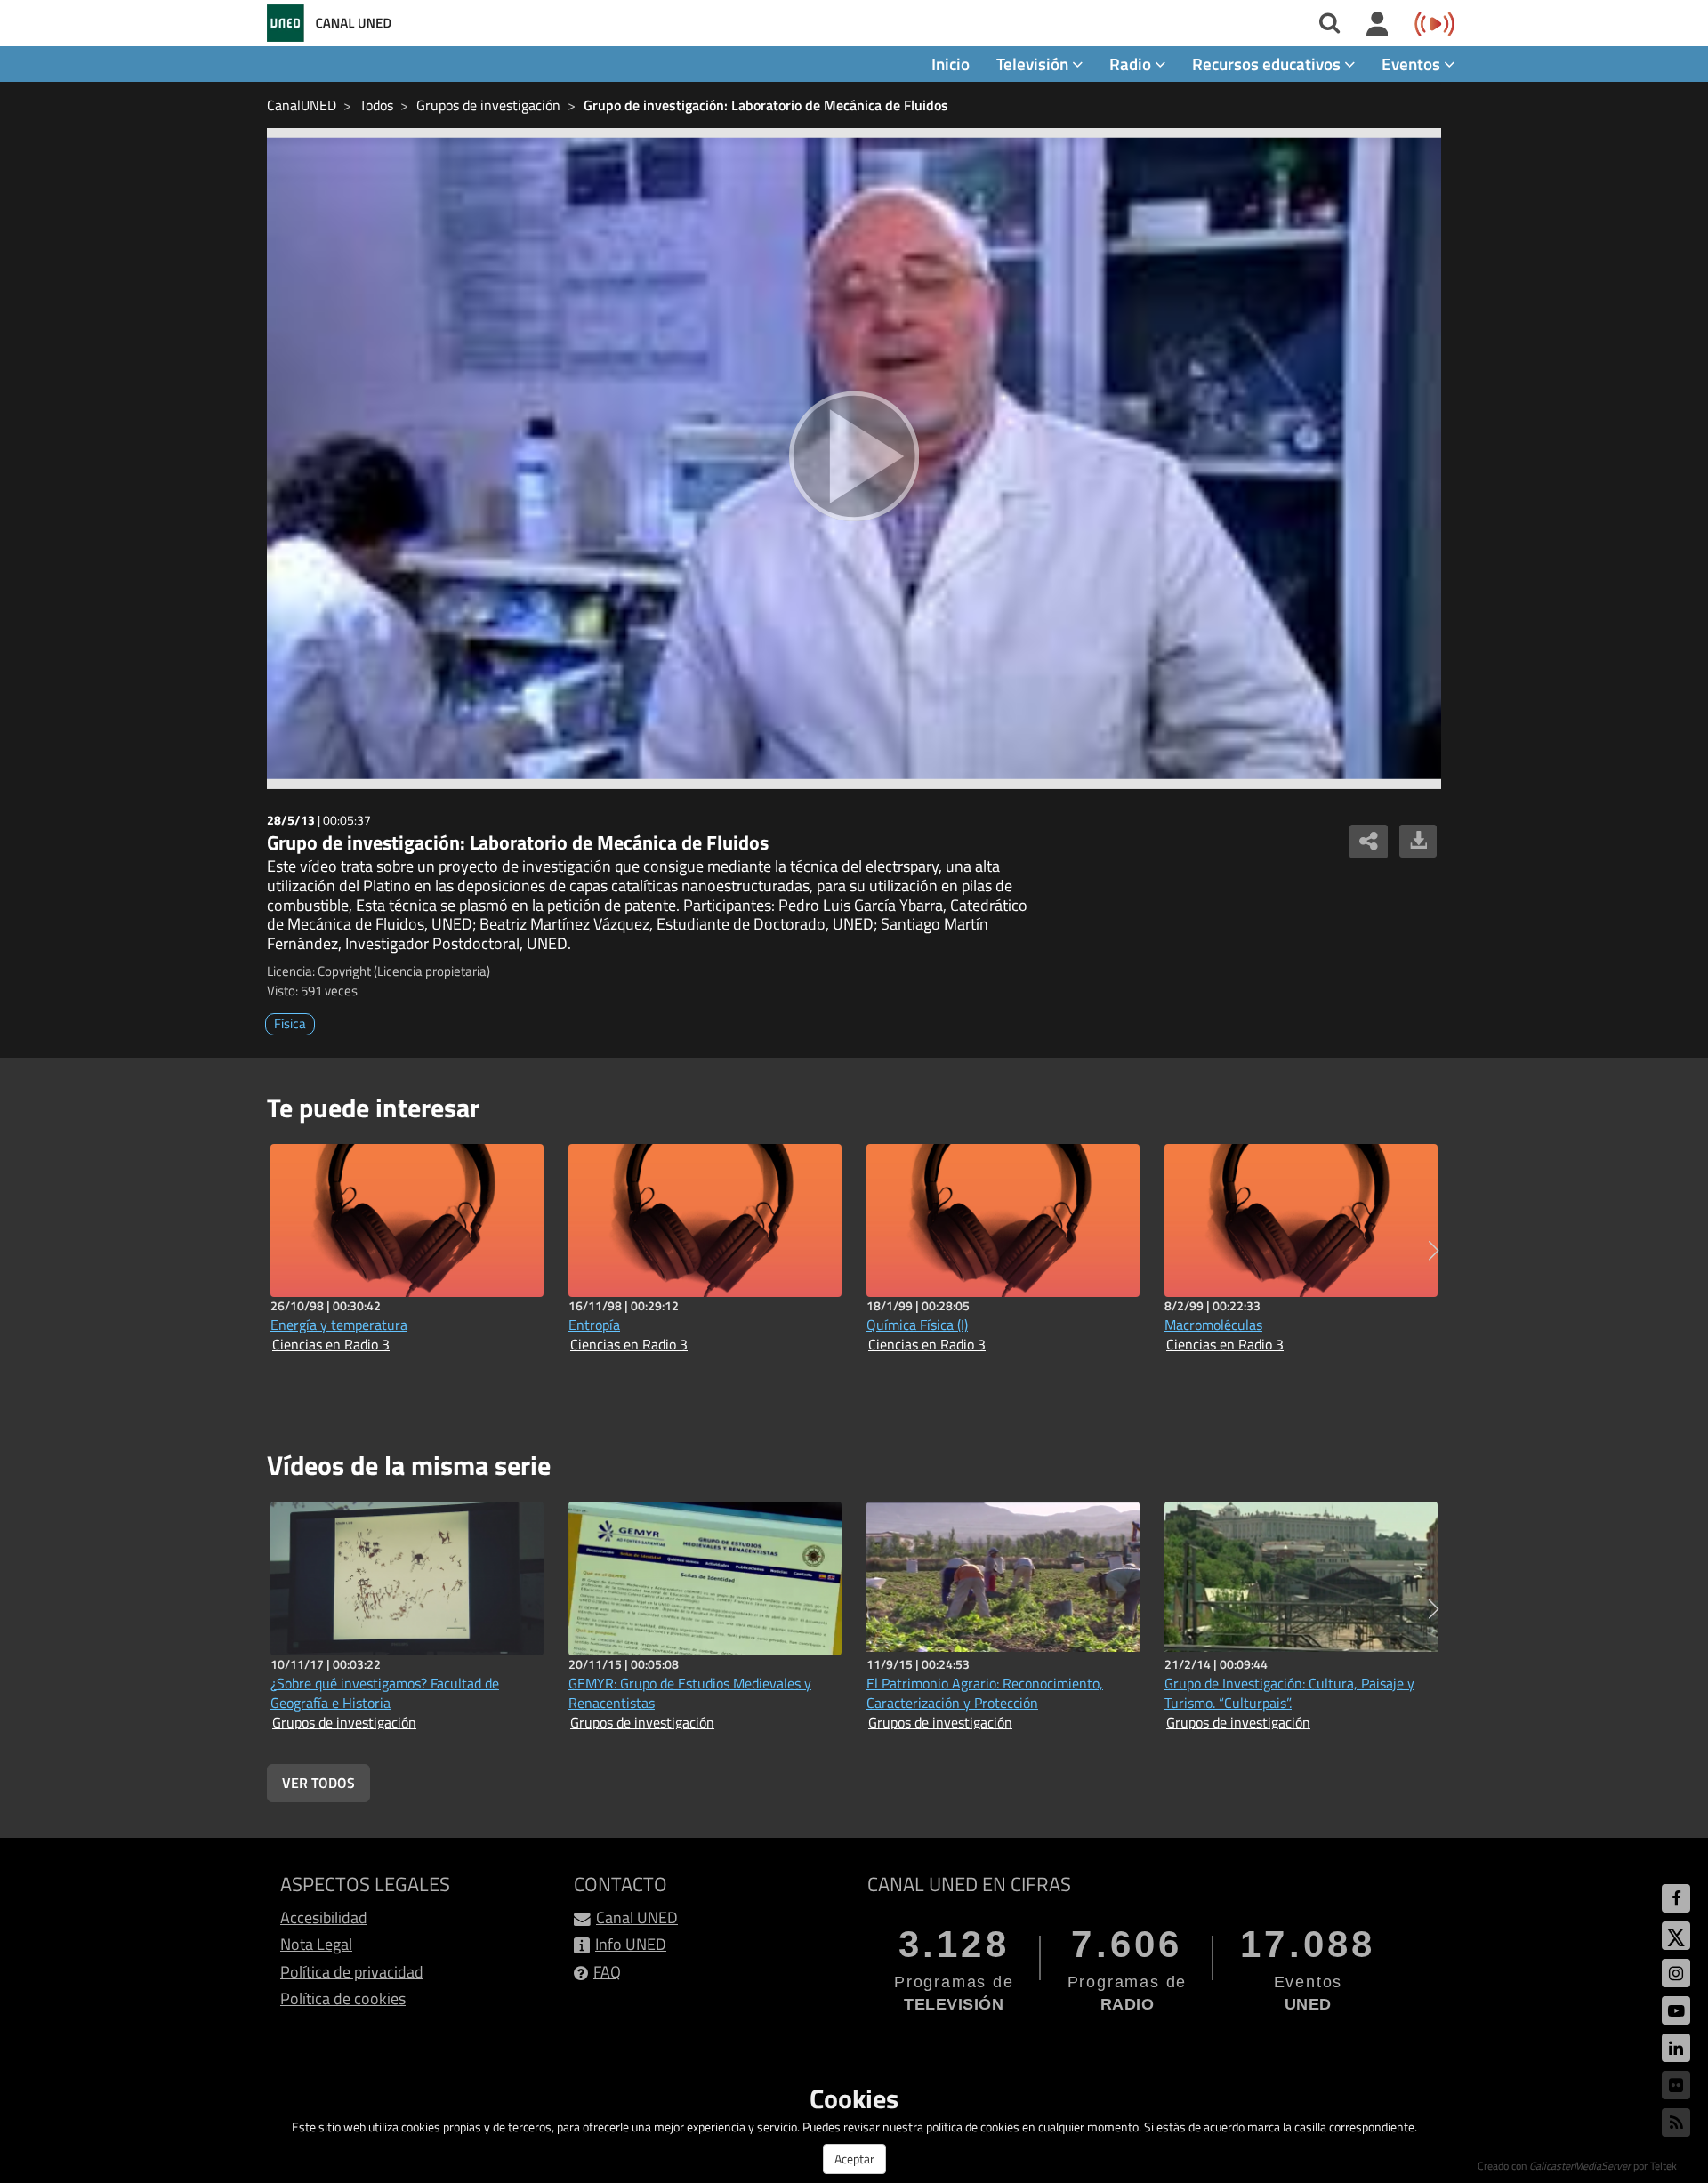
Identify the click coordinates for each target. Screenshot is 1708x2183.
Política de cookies (343, 1998)
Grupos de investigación (488, 105)
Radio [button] (1132, 64)
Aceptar (854, 2159)
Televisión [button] (1034, 64)
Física (290, 1023)
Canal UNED (637, 1917)
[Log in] (1378, 25)
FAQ (607, 1972)
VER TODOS (318, 1783)
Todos (376, 105)
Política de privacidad (352, 1972)
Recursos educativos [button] (1268, 64)
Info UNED (631, 1944)
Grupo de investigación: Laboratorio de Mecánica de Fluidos (766, 105)
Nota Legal (316, 1944)
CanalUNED (302, 105)
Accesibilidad (324, 1917)
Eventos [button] (1413, 64)
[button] (1434, 1251)
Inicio (951, 64)
